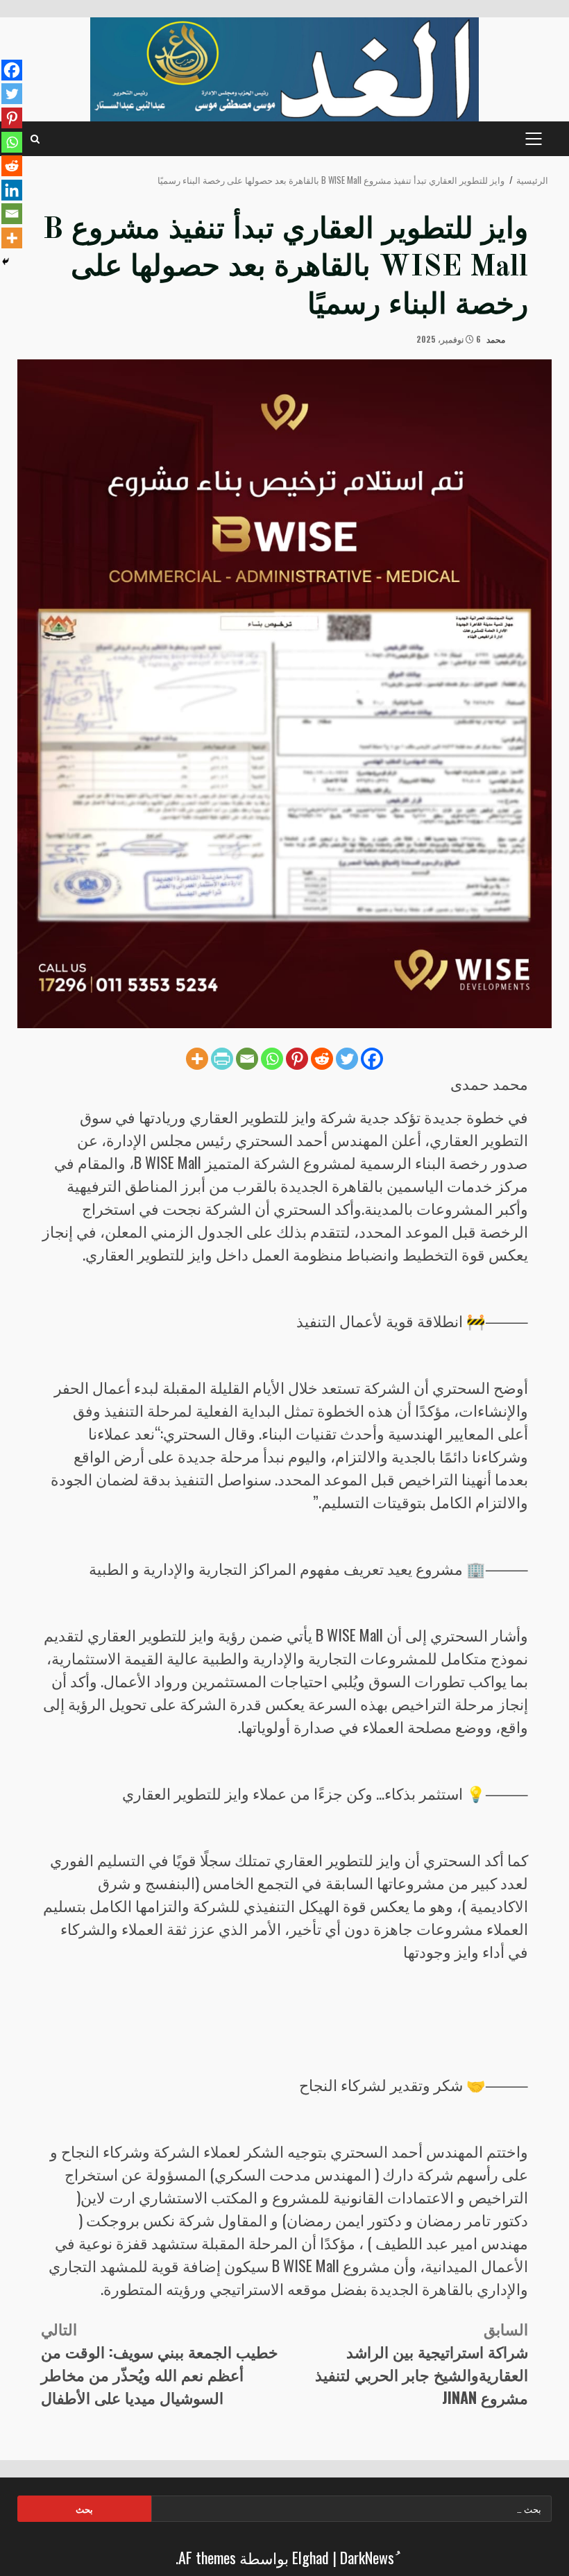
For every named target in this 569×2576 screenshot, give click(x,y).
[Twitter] (347, 1059)
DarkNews (367, 2557)
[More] (197, 1059)
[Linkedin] (12, 190)
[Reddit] (322, 1059)
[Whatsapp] (272, 1059)
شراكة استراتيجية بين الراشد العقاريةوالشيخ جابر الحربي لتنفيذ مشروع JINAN (422, 2363)
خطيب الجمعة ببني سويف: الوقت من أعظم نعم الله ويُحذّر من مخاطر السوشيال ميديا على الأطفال (160, 2363)
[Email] (247, 1059)
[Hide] (6, 262)
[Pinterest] (297, 1059)
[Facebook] (372, 1059)
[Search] (35, 139)
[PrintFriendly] (222, 1059)
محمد (497, 339)
